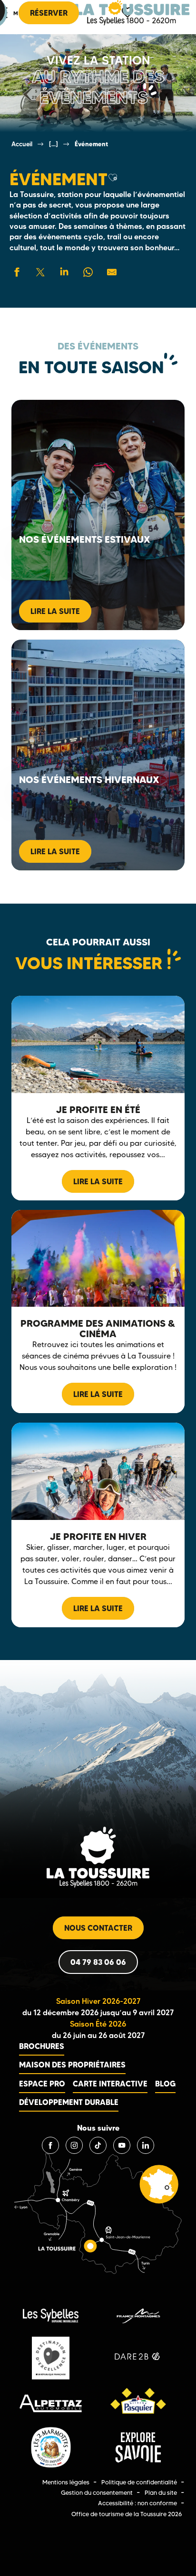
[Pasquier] (138, 2403)
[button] (113, 178)
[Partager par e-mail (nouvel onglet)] (112, 272)
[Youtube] (122, 2145)
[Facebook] (50, 2145)
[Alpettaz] (51, 2403)
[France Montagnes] (138, 2316)
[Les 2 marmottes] (51, 2448)
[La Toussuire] (132, 13)
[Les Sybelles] (51, 2316)
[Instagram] (74, 2145)
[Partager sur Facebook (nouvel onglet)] (17, 272)
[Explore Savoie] (138, 2447)
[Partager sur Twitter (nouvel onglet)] (40, 272)
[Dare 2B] (138, 2358)
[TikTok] (98, 2145)
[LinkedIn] (146, 2145)
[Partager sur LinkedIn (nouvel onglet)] (64, 272)
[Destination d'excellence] (51, 2358)
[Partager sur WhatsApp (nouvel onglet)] (88, 272)
